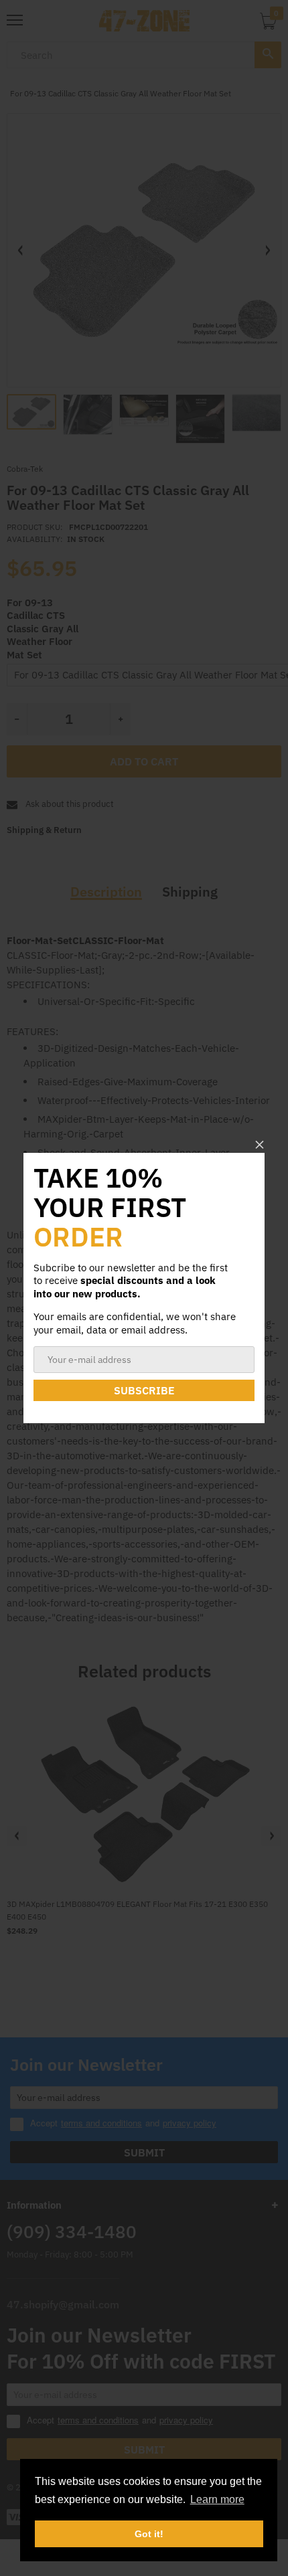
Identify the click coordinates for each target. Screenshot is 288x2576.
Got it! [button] (149, 2534)
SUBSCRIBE (144, 1390)
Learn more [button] (217, 2499)
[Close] (260, 1144)
